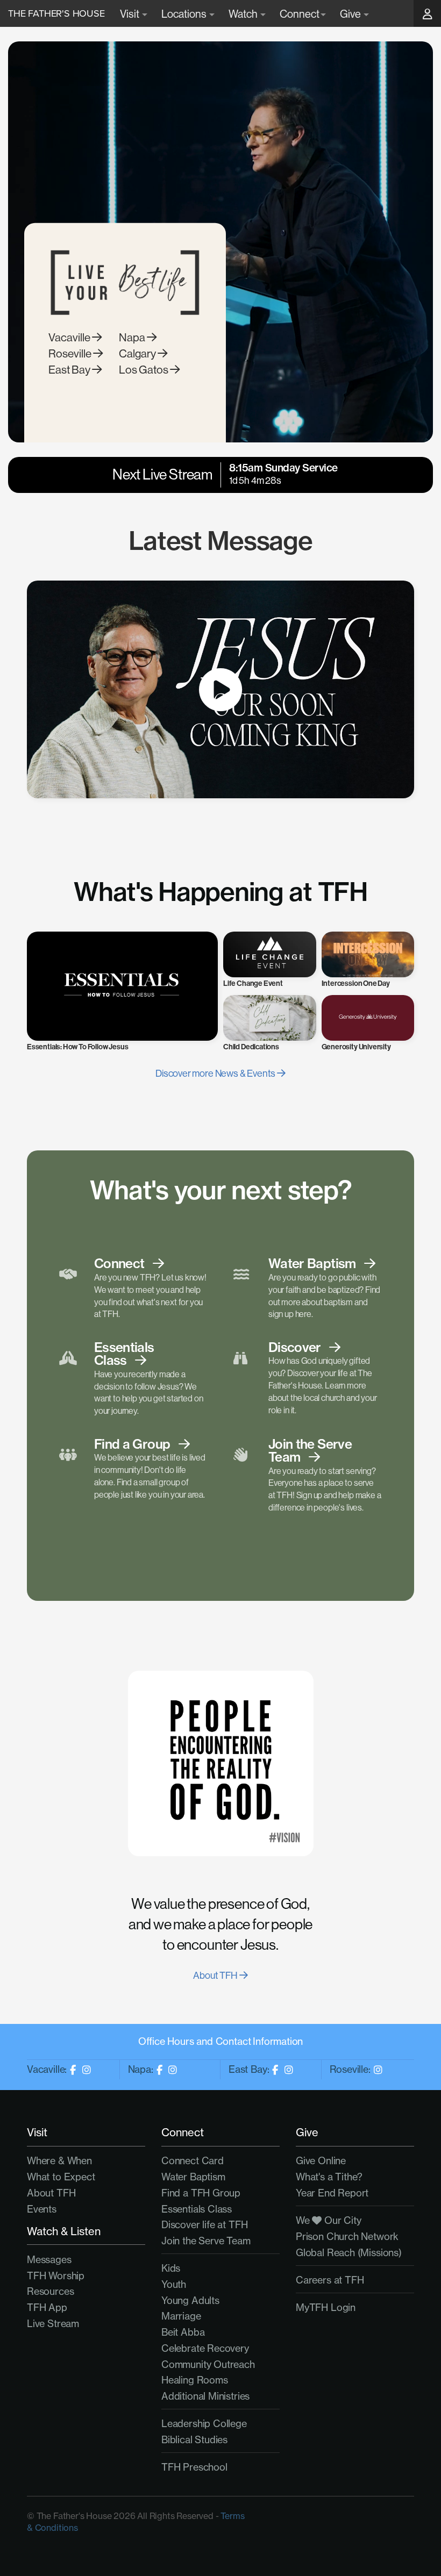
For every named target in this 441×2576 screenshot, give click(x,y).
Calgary (138, 353)
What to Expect (61, 2177)
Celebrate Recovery (205, 2348)
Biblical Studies (194, 2440)
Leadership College (204, 2424)
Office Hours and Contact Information (221, 2041)
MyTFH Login (326, 2307)
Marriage (181, 2316)
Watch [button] (244, 14)
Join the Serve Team (206, 2241)
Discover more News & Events (216, 1073)
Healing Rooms (195, 2380)
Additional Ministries (205, 2396)
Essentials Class (197, 2209)
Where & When (59, 2161)
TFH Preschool (194, 2467)
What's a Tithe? (329, 2177)
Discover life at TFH (204, 2225)
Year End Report (332, 2193)
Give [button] (351, 14)
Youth (174, 2284)
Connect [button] (300, 14)
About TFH (216, 1975)
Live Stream (53, 2324)
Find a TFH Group (201, 2193)
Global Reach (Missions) (349, 2253)
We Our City (329, 2220)
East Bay (70, 370)
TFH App (47, 2307)
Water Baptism (193, 2177)
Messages (49, 2260)
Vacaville (70, 337)
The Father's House (56, 13)
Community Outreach (208, 2364)
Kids (171, 2268)
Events (42, 2209)
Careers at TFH (330, 2280)
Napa (133, 337)
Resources (50, 2291)
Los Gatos (144, 370)
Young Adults (190, 2300)
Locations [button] (185, 14)
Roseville (71, 353)
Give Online (321, 2161)
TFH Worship (56, 2276)
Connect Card (193, 2161)
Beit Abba (183, 2332)
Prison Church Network (347, 2237)
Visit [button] (130, 14)
